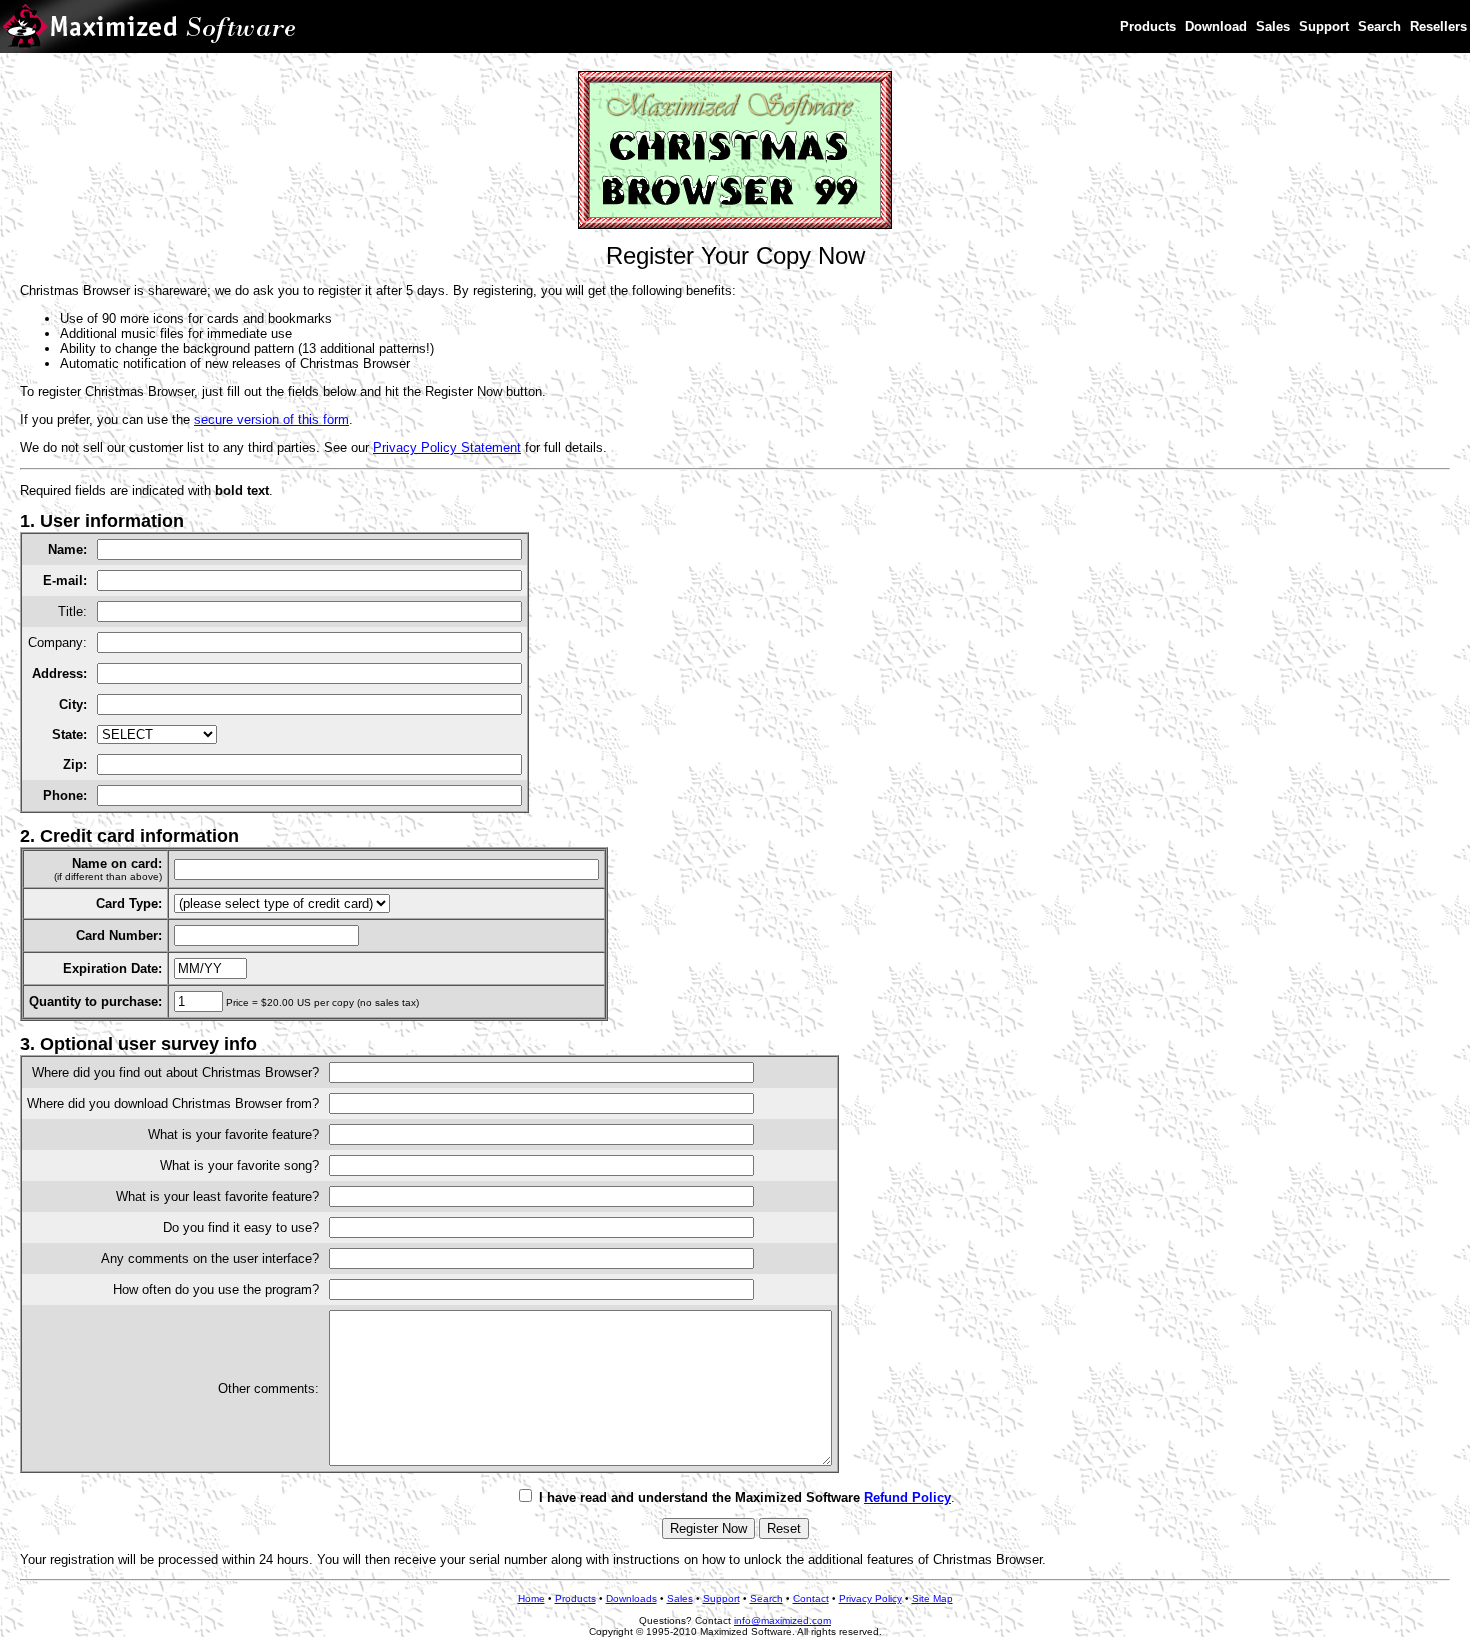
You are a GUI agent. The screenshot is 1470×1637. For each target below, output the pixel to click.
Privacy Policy (870, 1598)
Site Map (932, 1598)
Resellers (1438, 26)
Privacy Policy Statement (447, 447)
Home (531, 1598)
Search (1379, 26)
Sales (1273, 26)
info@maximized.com (782, 1620)
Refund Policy (907, 1497)
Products (1148, 26)
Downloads (631, 1598)
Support (1324, 26)
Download (1216, 26)
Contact (811, 1598)
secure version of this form (271, 419)
